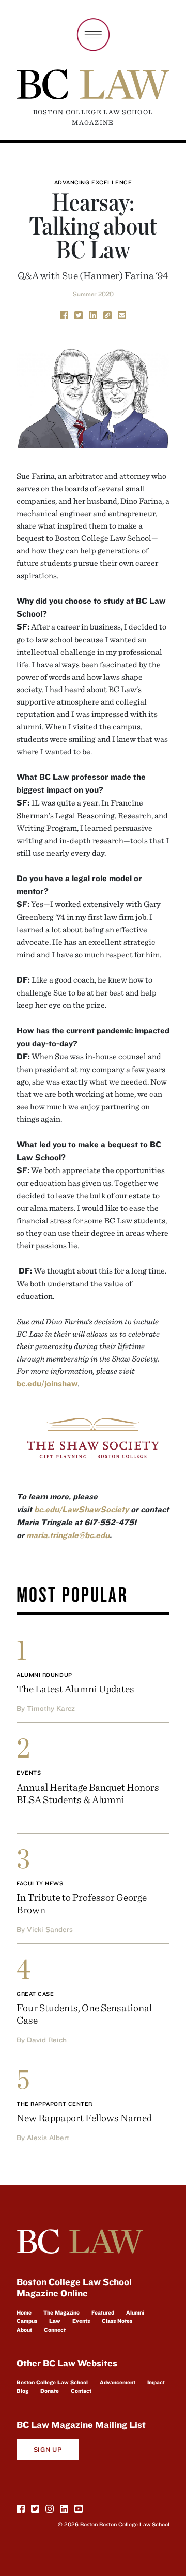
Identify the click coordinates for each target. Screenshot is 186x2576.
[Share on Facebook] (64, 314)
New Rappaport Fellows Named (84, 2118)
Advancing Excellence (93, 182)
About (24, 2330)
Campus (27, 2321)
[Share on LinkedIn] (93, 314)
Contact (81, 2391)
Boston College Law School (52, 2382)
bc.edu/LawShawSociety (81, 1509)
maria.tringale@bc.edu (68, 1535)
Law (55, 2321)
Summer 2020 (93, 294)
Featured (103, 2312)
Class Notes (117, 2321)
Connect (55, 2330)
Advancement (118, 2382)
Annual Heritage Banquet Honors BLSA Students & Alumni (88, 1793)
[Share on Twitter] (79, 314)
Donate (50, 2391)
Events (29, 1773)
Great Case (35, 1994)
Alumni (135, 2312)
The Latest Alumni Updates (75, 1688)
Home (24, 2312)
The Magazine (61, 2312)
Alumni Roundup (44, 1675)
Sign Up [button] (48, 2449)
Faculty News (40, 1883)
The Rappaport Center (55, 2104)
